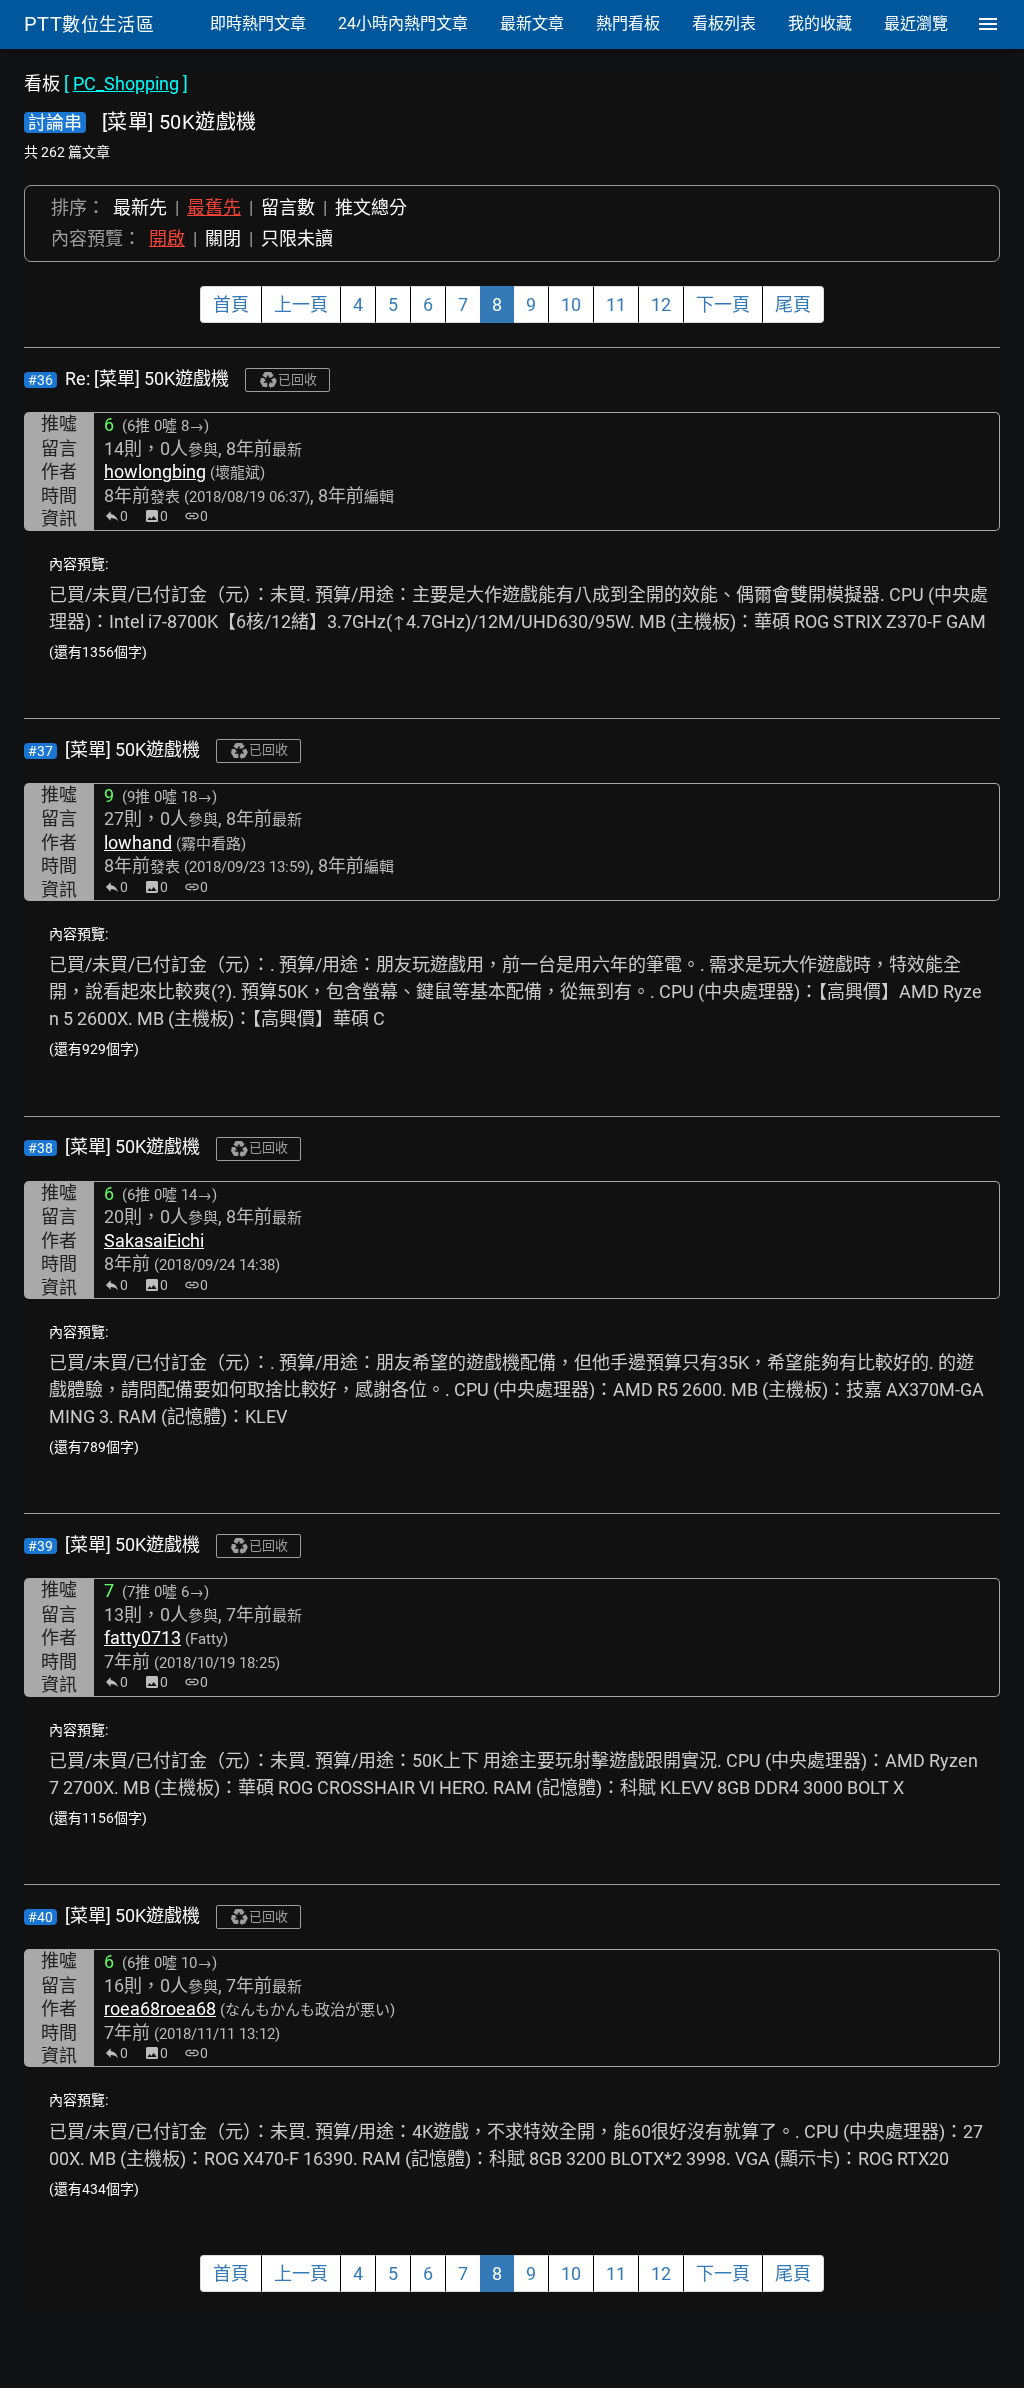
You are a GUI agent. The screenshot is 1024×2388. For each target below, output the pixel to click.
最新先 (140, 207)
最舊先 (214, 207)
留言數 (288, 207)
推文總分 (371, 207)
